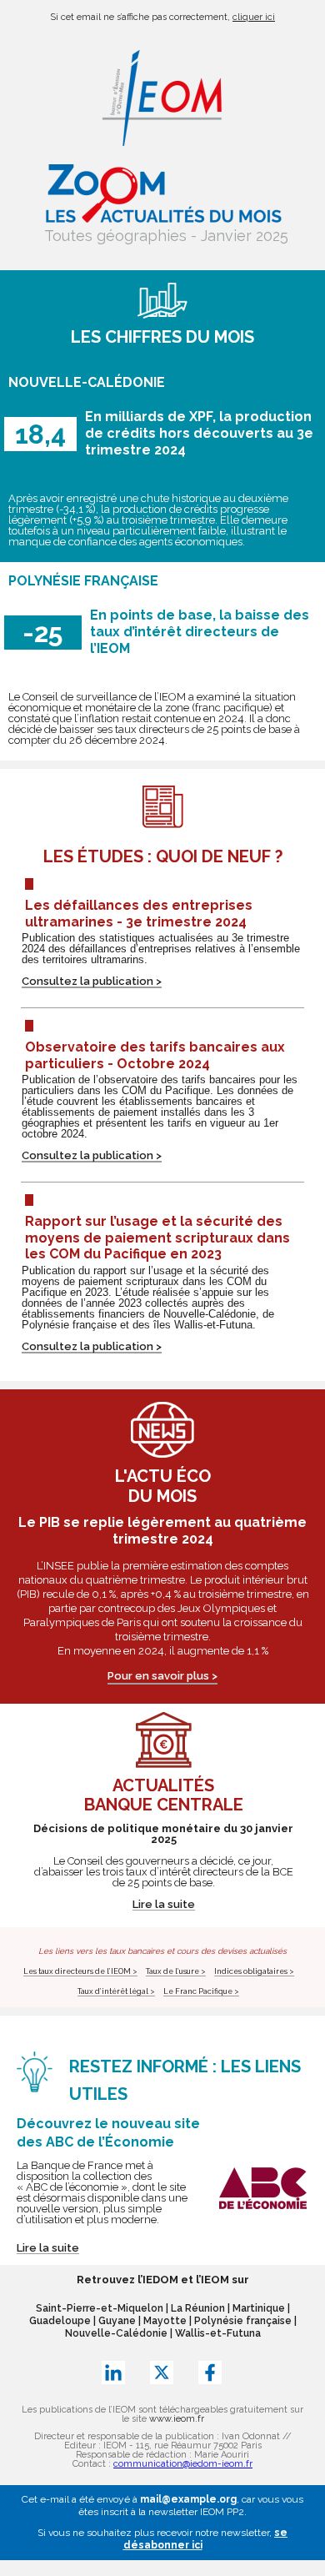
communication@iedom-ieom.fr (183, 2464)
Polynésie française (243, 2321)
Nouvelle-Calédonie (116, 2333)
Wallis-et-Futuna (218, 2333)
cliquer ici (254, 17)
